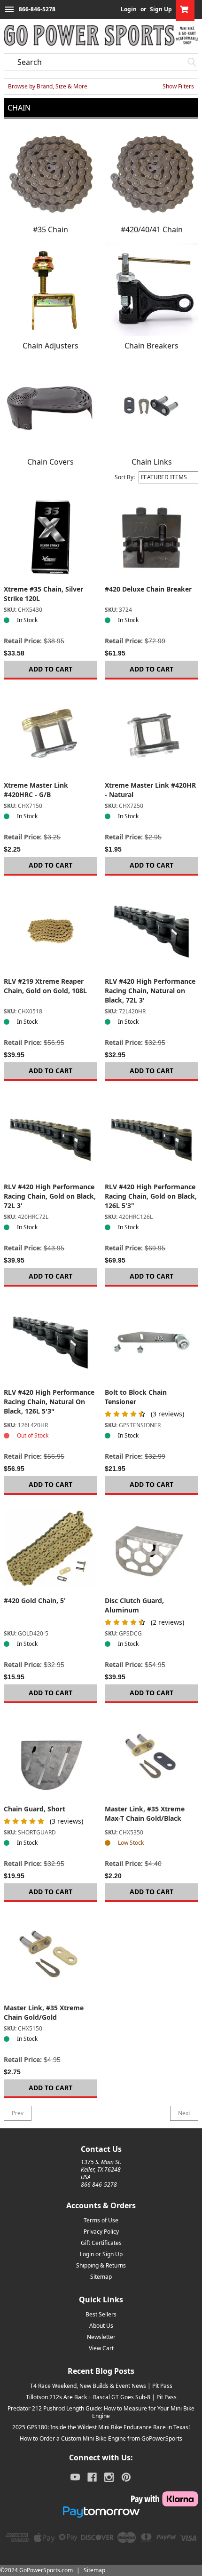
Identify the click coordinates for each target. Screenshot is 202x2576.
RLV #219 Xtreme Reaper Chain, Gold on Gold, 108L (45, 986)
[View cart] (185, 9)
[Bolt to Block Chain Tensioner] (151, 1341)
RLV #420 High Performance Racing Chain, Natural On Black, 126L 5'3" (49, 1402)
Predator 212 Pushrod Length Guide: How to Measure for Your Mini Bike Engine (101, 2412)
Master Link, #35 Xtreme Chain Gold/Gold (44, 2012)
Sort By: (125, 477)
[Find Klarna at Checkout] (101, 2499)
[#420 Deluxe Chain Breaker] (151, 538)
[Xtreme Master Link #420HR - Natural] (151, 734)
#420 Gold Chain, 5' (35, 1600)
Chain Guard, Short (35, 1809)
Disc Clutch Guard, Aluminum (134, 1605)
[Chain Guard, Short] (50, 1758)
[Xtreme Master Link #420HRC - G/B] (50, 734)
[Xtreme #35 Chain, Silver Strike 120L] (50, 538)
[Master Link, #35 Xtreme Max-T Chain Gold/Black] (151, 1758)
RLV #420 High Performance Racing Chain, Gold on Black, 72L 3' (50, 1196)
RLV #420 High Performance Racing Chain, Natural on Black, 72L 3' (150, 991)
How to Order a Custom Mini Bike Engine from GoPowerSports (101, 2438)
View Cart (101, 2348)
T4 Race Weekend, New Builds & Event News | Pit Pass (101, 2386)
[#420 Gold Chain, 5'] (50, 1549)
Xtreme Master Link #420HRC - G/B (36, 790)
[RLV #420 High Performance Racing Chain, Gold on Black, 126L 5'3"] (151, 1135)
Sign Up (161, 9)
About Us (101, 2326)
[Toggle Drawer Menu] (9, 9)
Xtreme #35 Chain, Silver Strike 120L (43, 594)
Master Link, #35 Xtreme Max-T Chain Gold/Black (145, 1813)
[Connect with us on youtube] (75, 2477)
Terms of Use (101, 2220)
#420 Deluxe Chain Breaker (148, 589)
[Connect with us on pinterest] (126, 2477)
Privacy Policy (101, 2232)
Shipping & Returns (101, 2265)
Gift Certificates (101, 2243)
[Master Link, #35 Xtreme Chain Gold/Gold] (50, 1956)
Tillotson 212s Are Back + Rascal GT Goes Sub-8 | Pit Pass (101, 2397)
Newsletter (101, 2337)
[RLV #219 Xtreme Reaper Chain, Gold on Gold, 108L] (50, 930)
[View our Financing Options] (101, 2512)
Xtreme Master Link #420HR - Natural (150, 790)
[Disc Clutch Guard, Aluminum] (151, 1549)
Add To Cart (50, 669)
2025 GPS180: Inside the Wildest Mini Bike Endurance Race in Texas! (101, 2427)
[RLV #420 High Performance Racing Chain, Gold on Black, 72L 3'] (50, 1135)
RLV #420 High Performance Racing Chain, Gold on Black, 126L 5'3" (151, 1196)
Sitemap (101, 2277)
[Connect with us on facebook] (92, 2477)
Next (184, 2113)
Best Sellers (101, 2314)
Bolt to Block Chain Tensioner (136, 1397)
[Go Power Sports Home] (101, 35)
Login (129, 9)
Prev (18, 2113)
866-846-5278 (37, 9)
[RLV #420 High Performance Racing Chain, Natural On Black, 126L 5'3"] (50, 1341)
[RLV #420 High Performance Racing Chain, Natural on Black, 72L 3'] (151, 930)
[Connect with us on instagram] (109, 2477)
